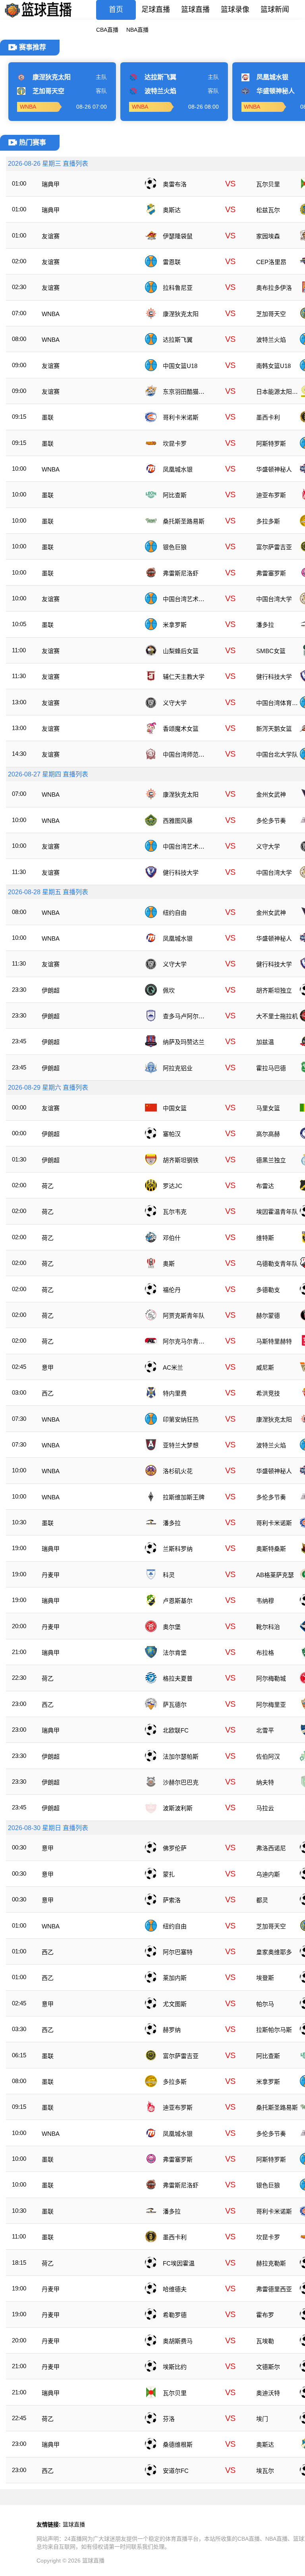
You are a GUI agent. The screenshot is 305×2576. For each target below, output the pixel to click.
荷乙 (48, 1186)
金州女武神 (271, 794)
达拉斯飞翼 (178, 340)
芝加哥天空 (271, 314)
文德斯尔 (268, 2367)
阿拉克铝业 (178, 1068)
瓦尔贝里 (268, 184)
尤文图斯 (175, 2004)
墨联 (48, 417)
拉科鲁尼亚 (178, 288)
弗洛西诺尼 (271, 1848)
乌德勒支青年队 (277, 1264)
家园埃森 (268, 236)
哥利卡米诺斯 (181, 417)
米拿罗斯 (175, 625)
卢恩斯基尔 (178, 1601)
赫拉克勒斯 (271, 2263)
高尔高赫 (268, 1134)
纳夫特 (265, 1782)
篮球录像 (235, 10)
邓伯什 (172, 1238)
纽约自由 (175, 913)
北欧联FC (176, 1730)
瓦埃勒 (265, 2341)
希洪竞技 (268, 1393)
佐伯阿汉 (268, 1757)
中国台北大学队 (277, 754)
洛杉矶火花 (178, 1471)
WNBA (51, 314)
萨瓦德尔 (175, 1705)
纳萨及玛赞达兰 (184, 1042)
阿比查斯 (175, 495)
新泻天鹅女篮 (274, 729)
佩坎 (169, 990)
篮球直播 (195, 10)
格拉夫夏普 (178, 1678)
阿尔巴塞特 (178, 1952)
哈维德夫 (175, 2289)
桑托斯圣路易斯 (184, 521)
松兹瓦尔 (268, 210)
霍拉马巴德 (271, 1068)
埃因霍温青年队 (277, 1212)
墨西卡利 (268, 417)
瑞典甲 (51, 184)
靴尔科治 (268, 1627)
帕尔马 (265, 2004)
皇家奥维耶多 (274, 1952)
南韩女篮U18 (273, 366)
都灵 (262, 1900)
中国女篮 (175, 1108)
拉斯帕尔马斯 (274, 2030)
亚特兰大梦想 (181, 1445)
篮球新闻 (275, 10)
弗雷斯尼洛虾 (181, 573)
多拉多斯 (268, 521)
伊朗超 (51, 990)
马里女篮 (268, 1108)
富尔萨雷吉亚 (274, 547)
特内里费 (175, 1393)
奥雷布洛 (175, 184)
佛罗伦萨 (175, 1848)
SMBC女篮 (271, 651)
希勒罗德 (175, 2315)
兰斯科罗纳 (178, 1549)
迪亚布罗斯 (271, 495)
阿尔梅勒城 (271, 1678)
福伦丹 (172, 1290)
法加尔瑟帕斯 (181, 1757)
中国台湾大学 (274, 599)
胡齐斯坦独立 (274, 990)
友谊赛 (51, 236)
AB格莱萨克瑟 (275, 1575)
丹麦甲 (51, 1575)
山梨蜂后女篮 (181, 651)
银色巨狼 (175, 547)
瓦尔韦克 (175, 1212)
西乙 (48, 1393)
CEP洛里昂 (271, 262)
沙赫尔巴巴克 (181, 1782)
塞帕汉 (172, 1134)
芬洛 (169, 2419)
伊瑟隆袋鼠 (178, 236)
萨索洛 (172, 1900)
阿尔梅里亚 (271, 1705)
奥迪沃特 (268, 2393)
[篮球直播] (38, 18)
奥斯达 (172, 210)
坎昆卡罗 (175, 444)
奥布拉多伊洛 (274, 288)
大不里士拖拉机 (277, 1016)
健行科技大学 (274, 677)
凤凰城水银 (178, 469)
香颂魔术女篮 (181, 729)
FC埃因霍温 (179, 2263)
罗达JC (173, 1186)
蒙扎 (169, 1874)
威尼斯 (265, 1368)
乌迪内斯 (268, 1874)
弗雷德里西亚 (274, 2289)
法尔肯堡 (175, 1653)
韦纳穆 (265, 1601)
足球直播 (156, 10)
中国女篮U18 (180, 366)
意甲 (48, 1368)
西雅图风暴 (178, 821)
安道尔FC (176, 2471)
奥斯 (169, 1264)
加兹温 (265, 1042)
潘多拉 (265, 625)
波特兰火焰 (271, 340)
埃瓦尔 (265, 2471)
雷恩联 (172, 262)
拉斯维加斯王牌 (184, 1497)
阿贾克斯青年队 (184, 1316)
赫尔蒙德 (268, 1316)
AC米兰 (173, 1368)
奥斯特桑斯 (271, 1549)
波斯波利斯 (178, 1808)
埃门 (262, 2419)
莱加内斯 (175, 1978)
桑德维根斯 (178, 2445)
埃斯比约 (175, 2367)
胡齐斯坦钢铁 (181, 1160)
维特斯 (265, 1238)
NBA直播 (137, 30)
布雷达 (265, 1186)
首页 (116, 10)
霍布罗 (265, 2315)
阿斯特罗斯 (271, 444)
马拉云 (265, 1808)
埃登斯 (265, 1978)
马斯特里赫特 (274, 1341)
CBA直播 (107, 30)
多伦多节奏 (271, 821)
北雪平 (265, 1730)
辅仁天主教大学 (184, 677)
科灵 (169, 1575)
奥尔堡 (172, 1627)
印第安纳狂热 (181, 1419)
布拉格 (265, 1653)
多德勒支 (268, 1290)
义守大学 (175, 703)
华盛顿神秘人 (274, 469)
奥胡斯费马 (178, 2341)
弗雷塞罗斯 (271, 573)
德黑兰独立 (271, 1160)
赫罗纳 (172, 2030)
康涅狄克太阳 (181, 314)
